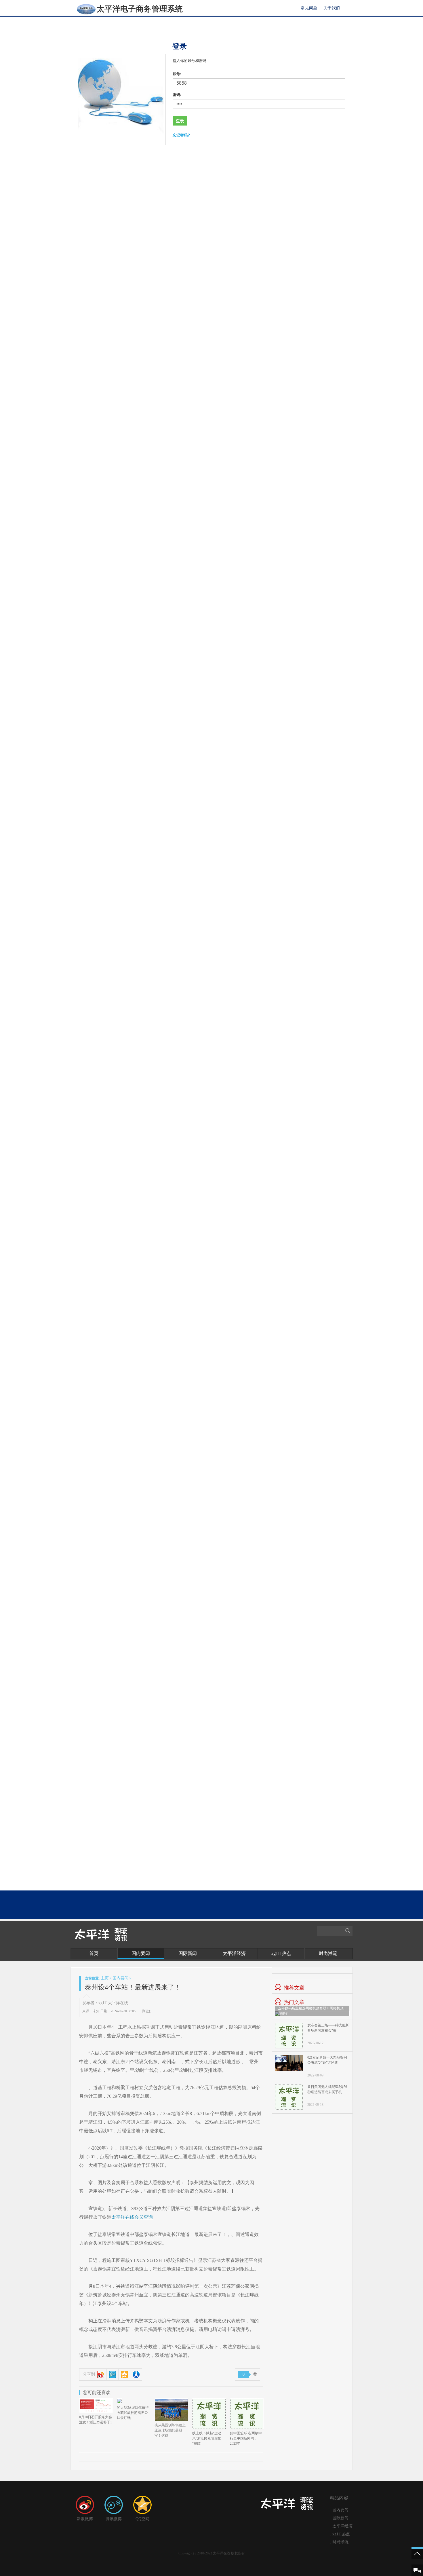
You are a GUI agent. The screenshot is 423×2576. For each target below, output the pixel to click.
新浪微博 (85, 2519)
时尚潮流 (328, 1953)
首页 (94, 1953)
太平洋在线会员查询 (132, 2217)
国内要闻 (141, 1953)
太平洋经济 (234, 1953)
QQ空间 (142, 2519)
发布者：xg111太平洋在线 (105, 2003)
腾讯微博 (114, 2519)
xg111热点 (281, 1953)
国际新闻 (188, 1953)
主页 (105, 1978)
